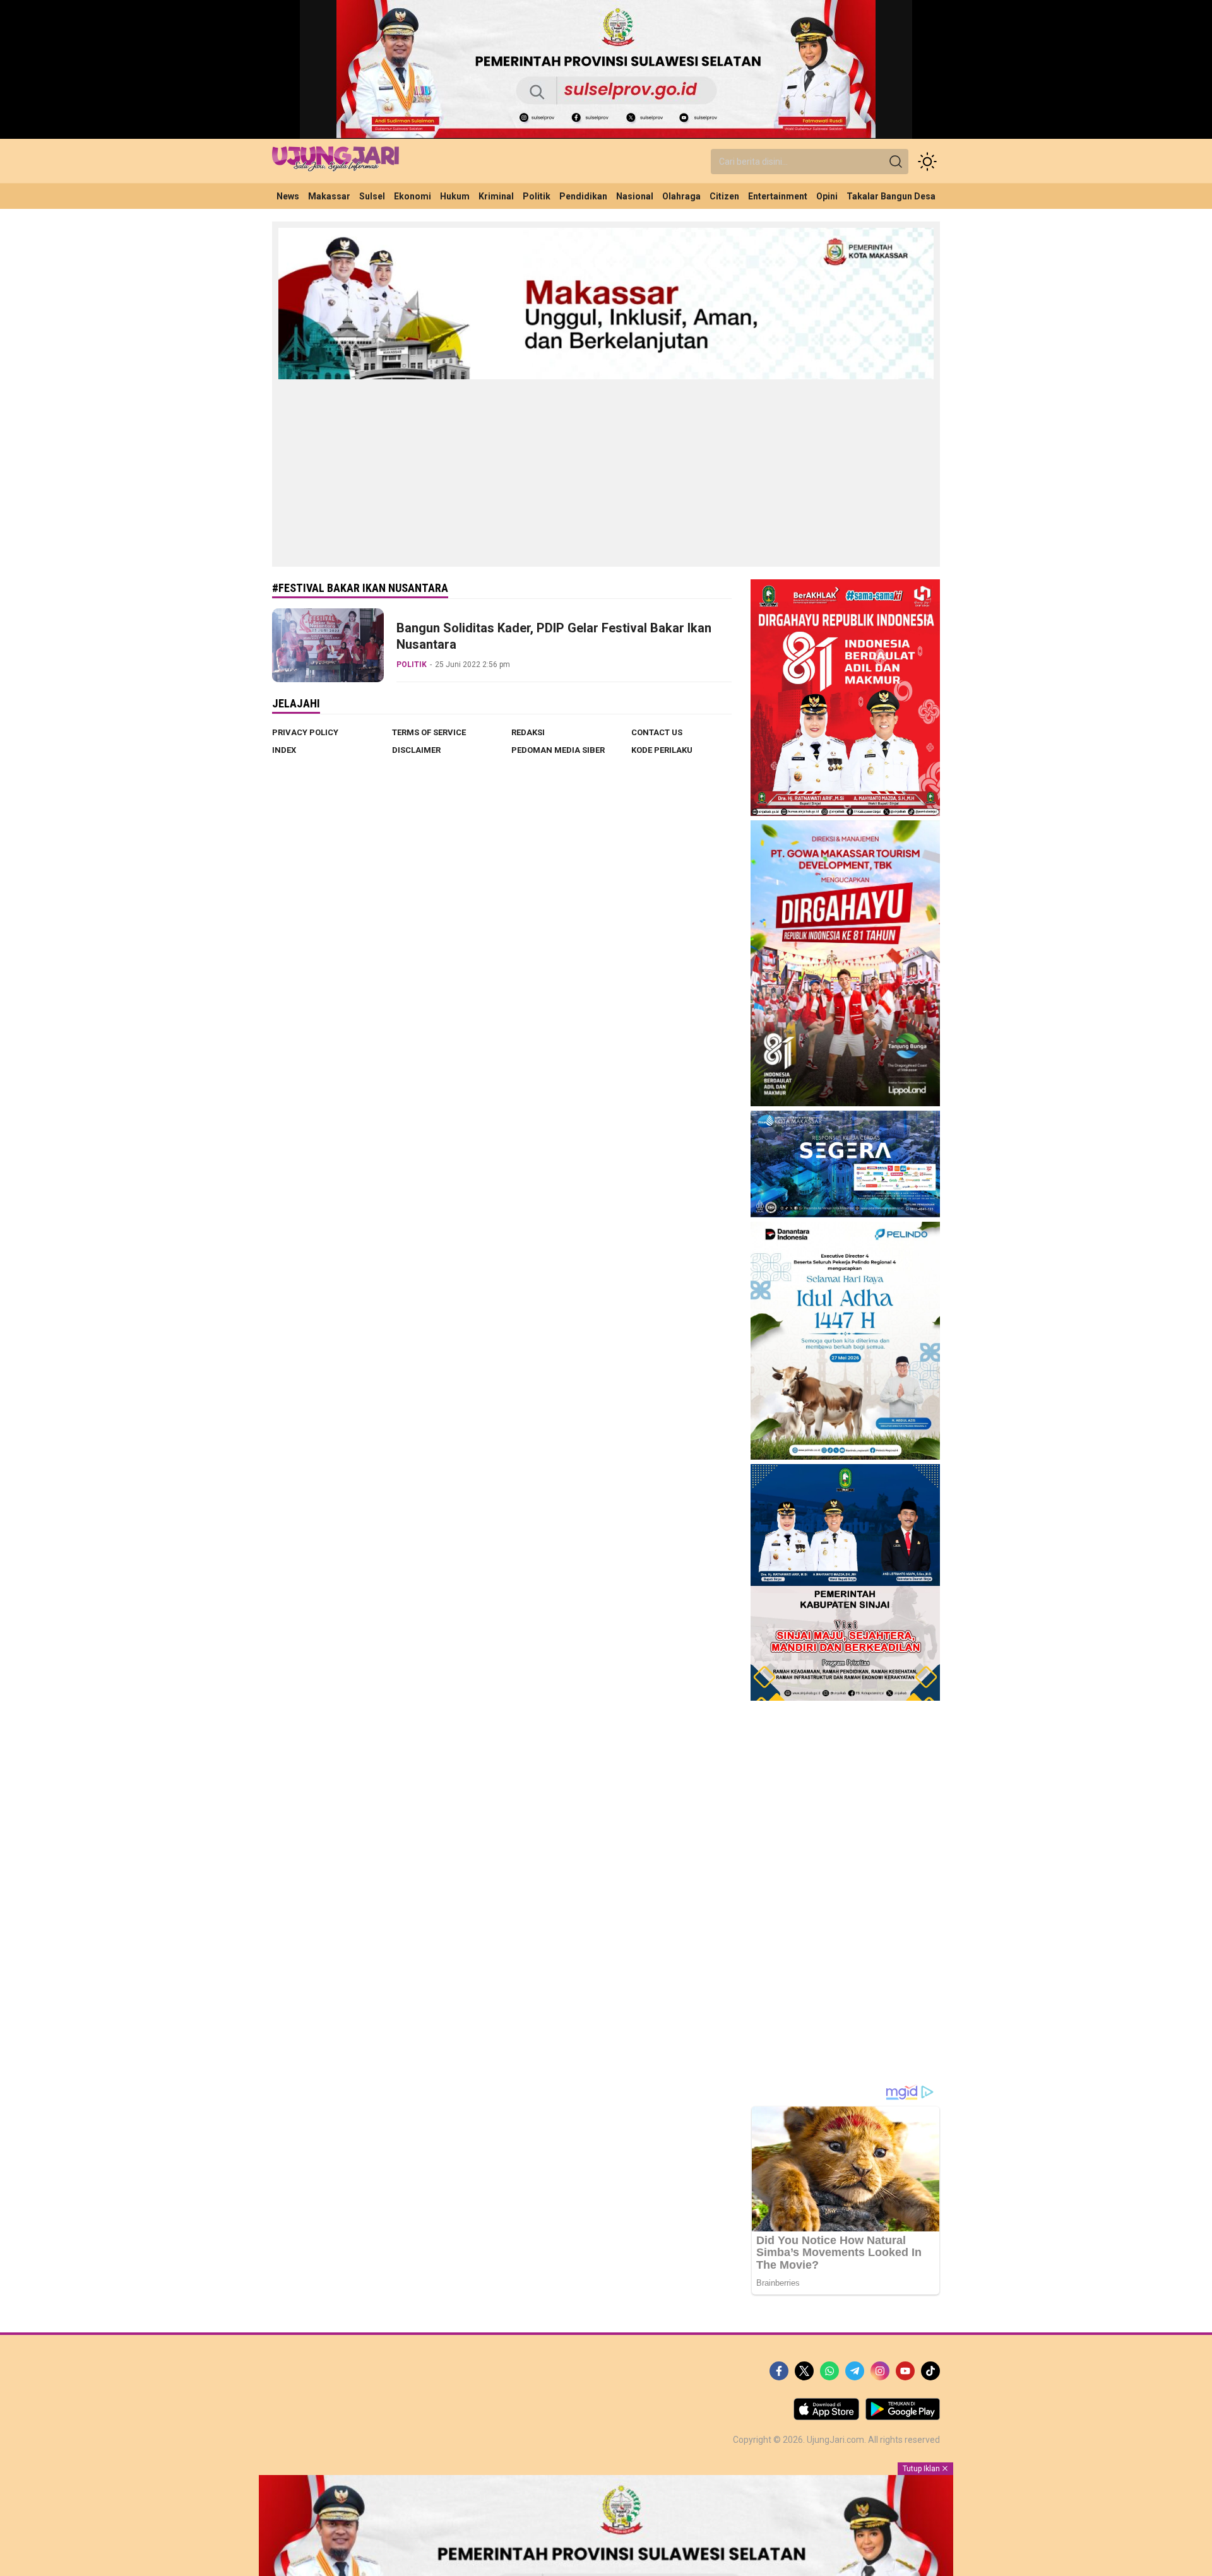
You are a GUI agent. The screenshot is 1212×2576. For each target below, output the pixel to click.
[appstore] (826, 2417)
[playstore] (903, 2417)
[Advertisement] (606, 472)
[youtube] (905, 2371)
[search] (896, 162)
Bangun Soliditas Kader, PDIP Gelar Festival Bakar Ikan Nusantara (554, 636)
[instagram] (880, 2371)
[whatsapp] (829, 2371)
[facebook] (779, 2371)
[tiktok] (930, 2371)
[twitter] (804, 2371)
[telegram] (855, 2371)
